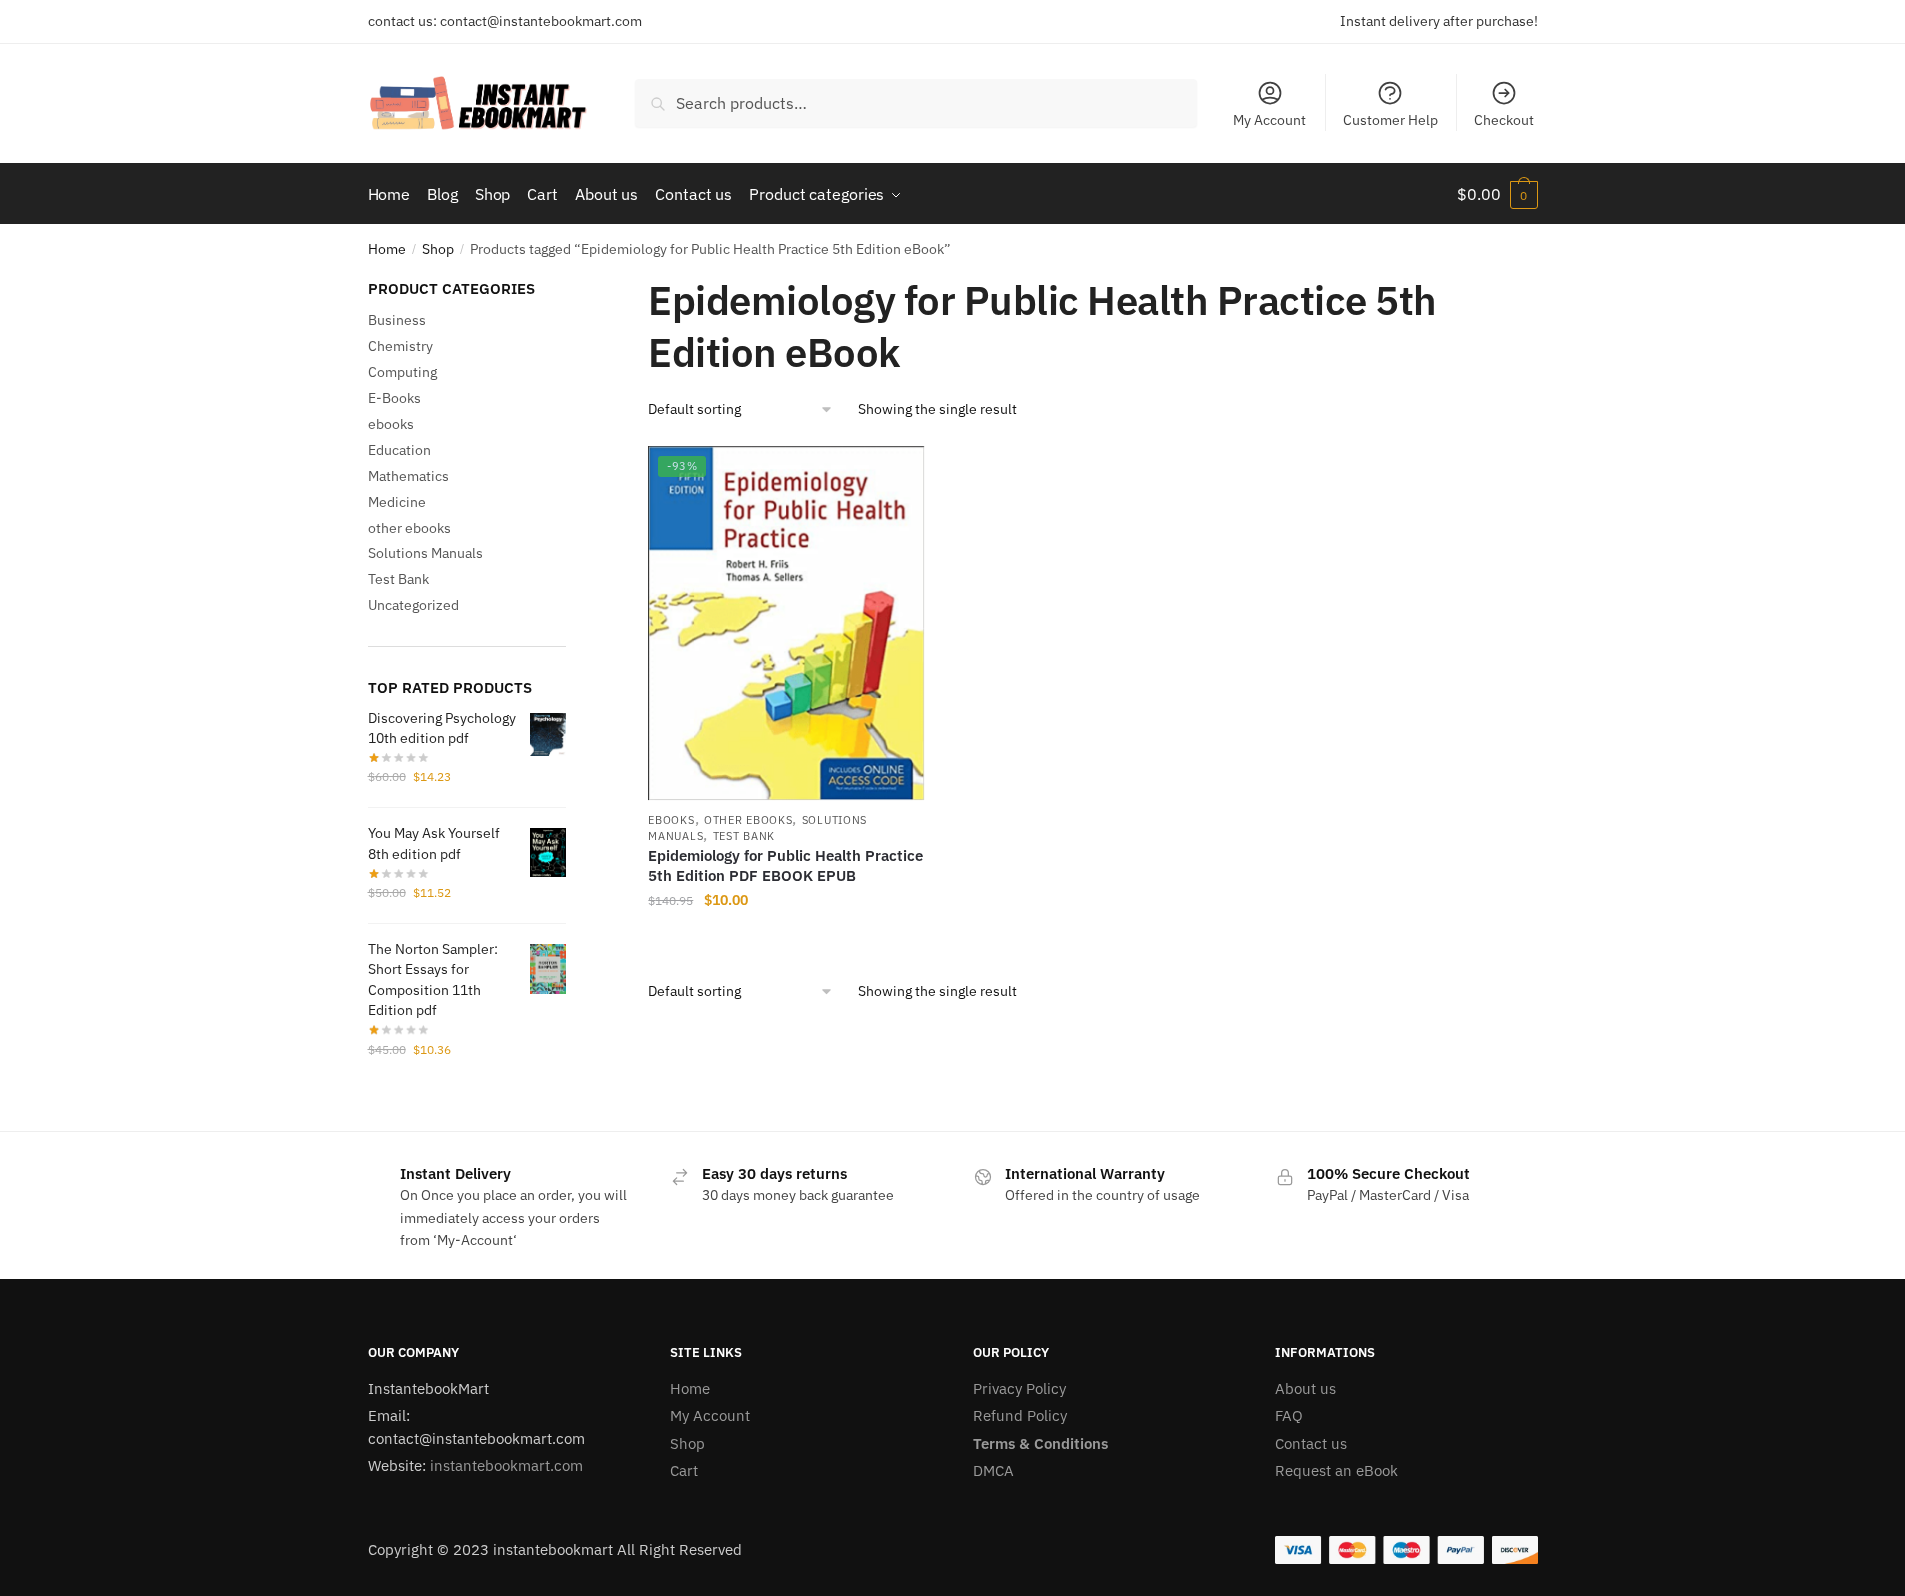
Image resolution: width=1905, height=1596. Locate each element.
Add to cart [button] (786, 941)
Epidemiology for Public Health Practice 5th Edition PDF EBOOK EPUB (785, 865)
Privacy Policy (1019, 1388)
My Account (1269, 120)
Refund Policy (1020, 1415)
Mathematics (408, 476)
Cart (684, 1470)
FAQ (1289, 1415)
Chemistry (400, 346)
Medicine (397, 502)
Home (387, 249)
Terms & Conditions (1040, 1443)
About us (1305, 1388)
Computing (402, 372)
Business (397, 320)
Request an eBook (1336, 1470)
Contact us (1311, 1443)
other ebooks (748, 820)
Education (399, 450)
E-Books (394, 398)
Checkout (1504, 120)
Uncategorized (413, 605)
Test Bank (744, 836)
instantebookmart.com (506, 1465)
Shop (438, 249)
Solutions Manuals (425, 553)
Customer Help (1390, 120)
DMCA (993, 1470)
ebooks (671, 820)
